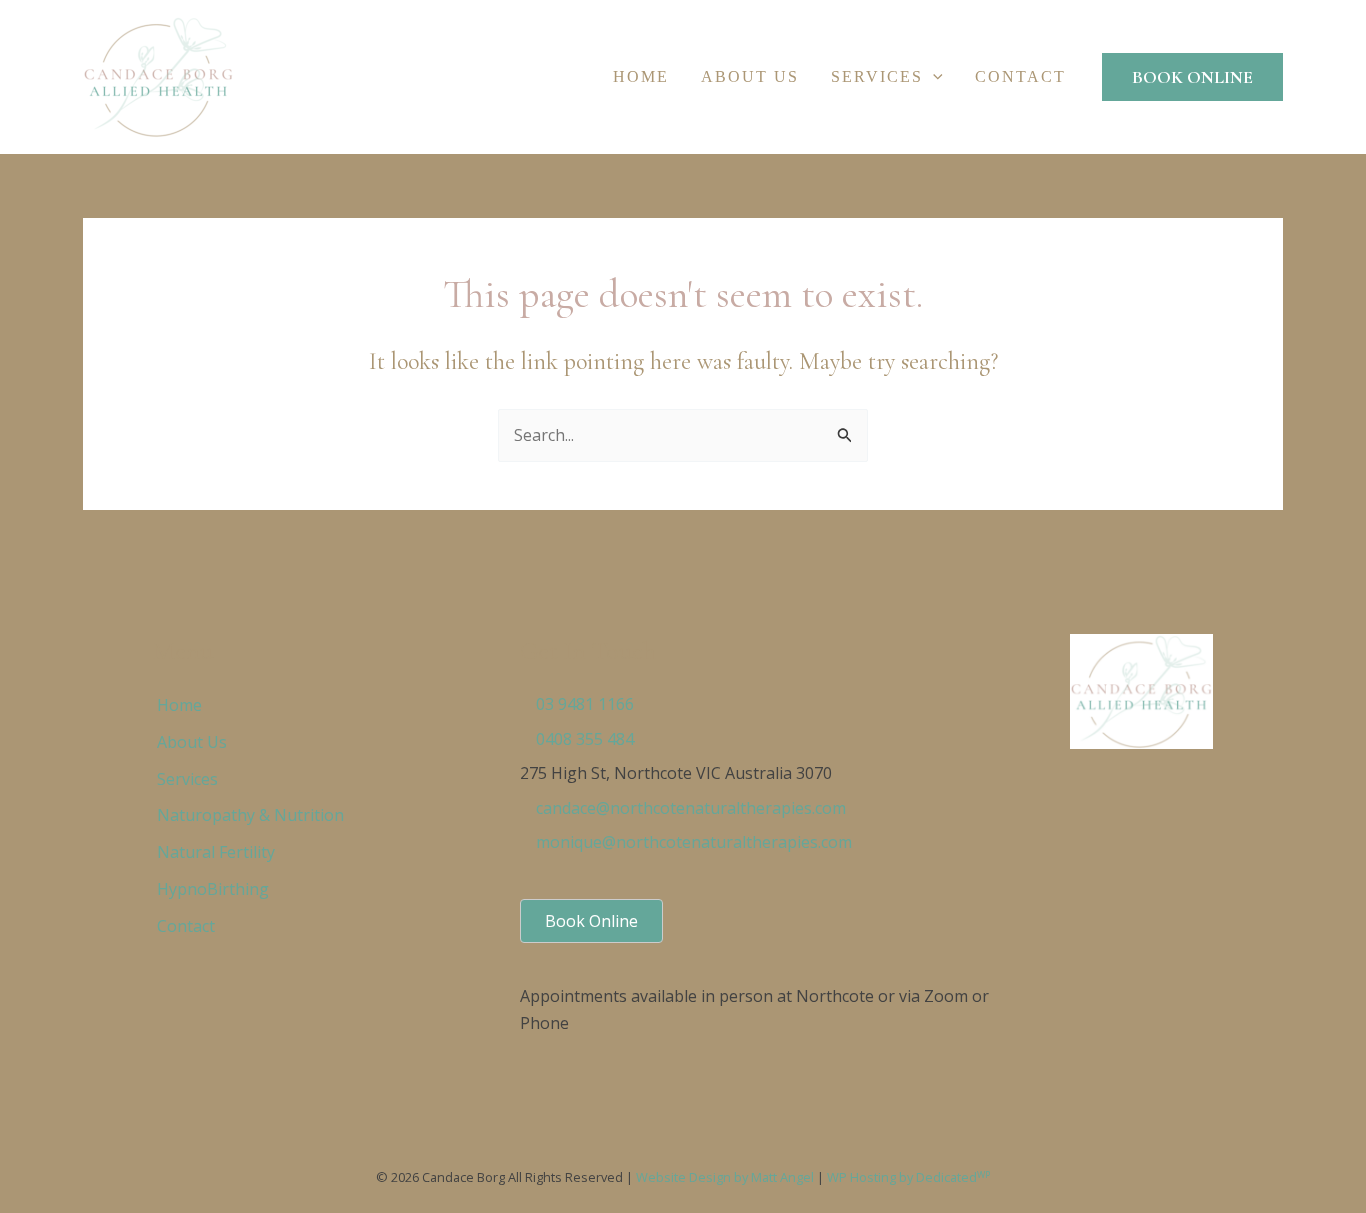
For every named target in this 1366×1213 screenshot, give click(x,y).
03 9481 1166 (585, 704)
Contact (1020, 76)
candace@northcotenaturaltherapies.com (691, 808)
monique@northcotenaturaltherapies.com (694, 842)
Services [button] (877, 76)
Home (641, 76)
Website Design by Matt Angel (725, 1177)
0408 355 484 (585, 739)
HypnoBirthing (213, 889)
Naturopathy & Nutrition (250, 815)
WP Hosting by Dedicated (908, 1177)
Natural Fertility (216, 852)
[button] (933, 77)
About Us (750, 76)
